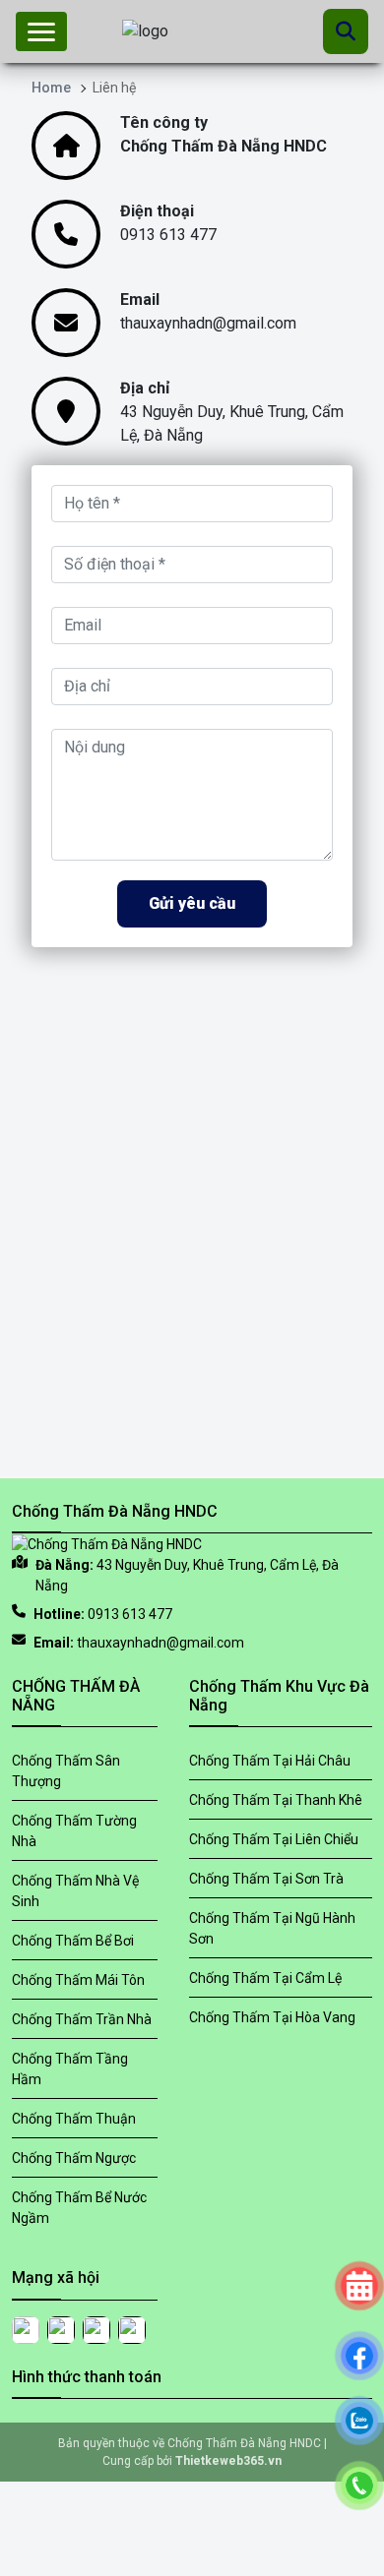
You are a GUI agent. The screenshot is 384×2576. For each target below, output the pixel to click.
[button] (41, 31)
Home (51, 88)
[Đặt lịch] (359, 2211)
